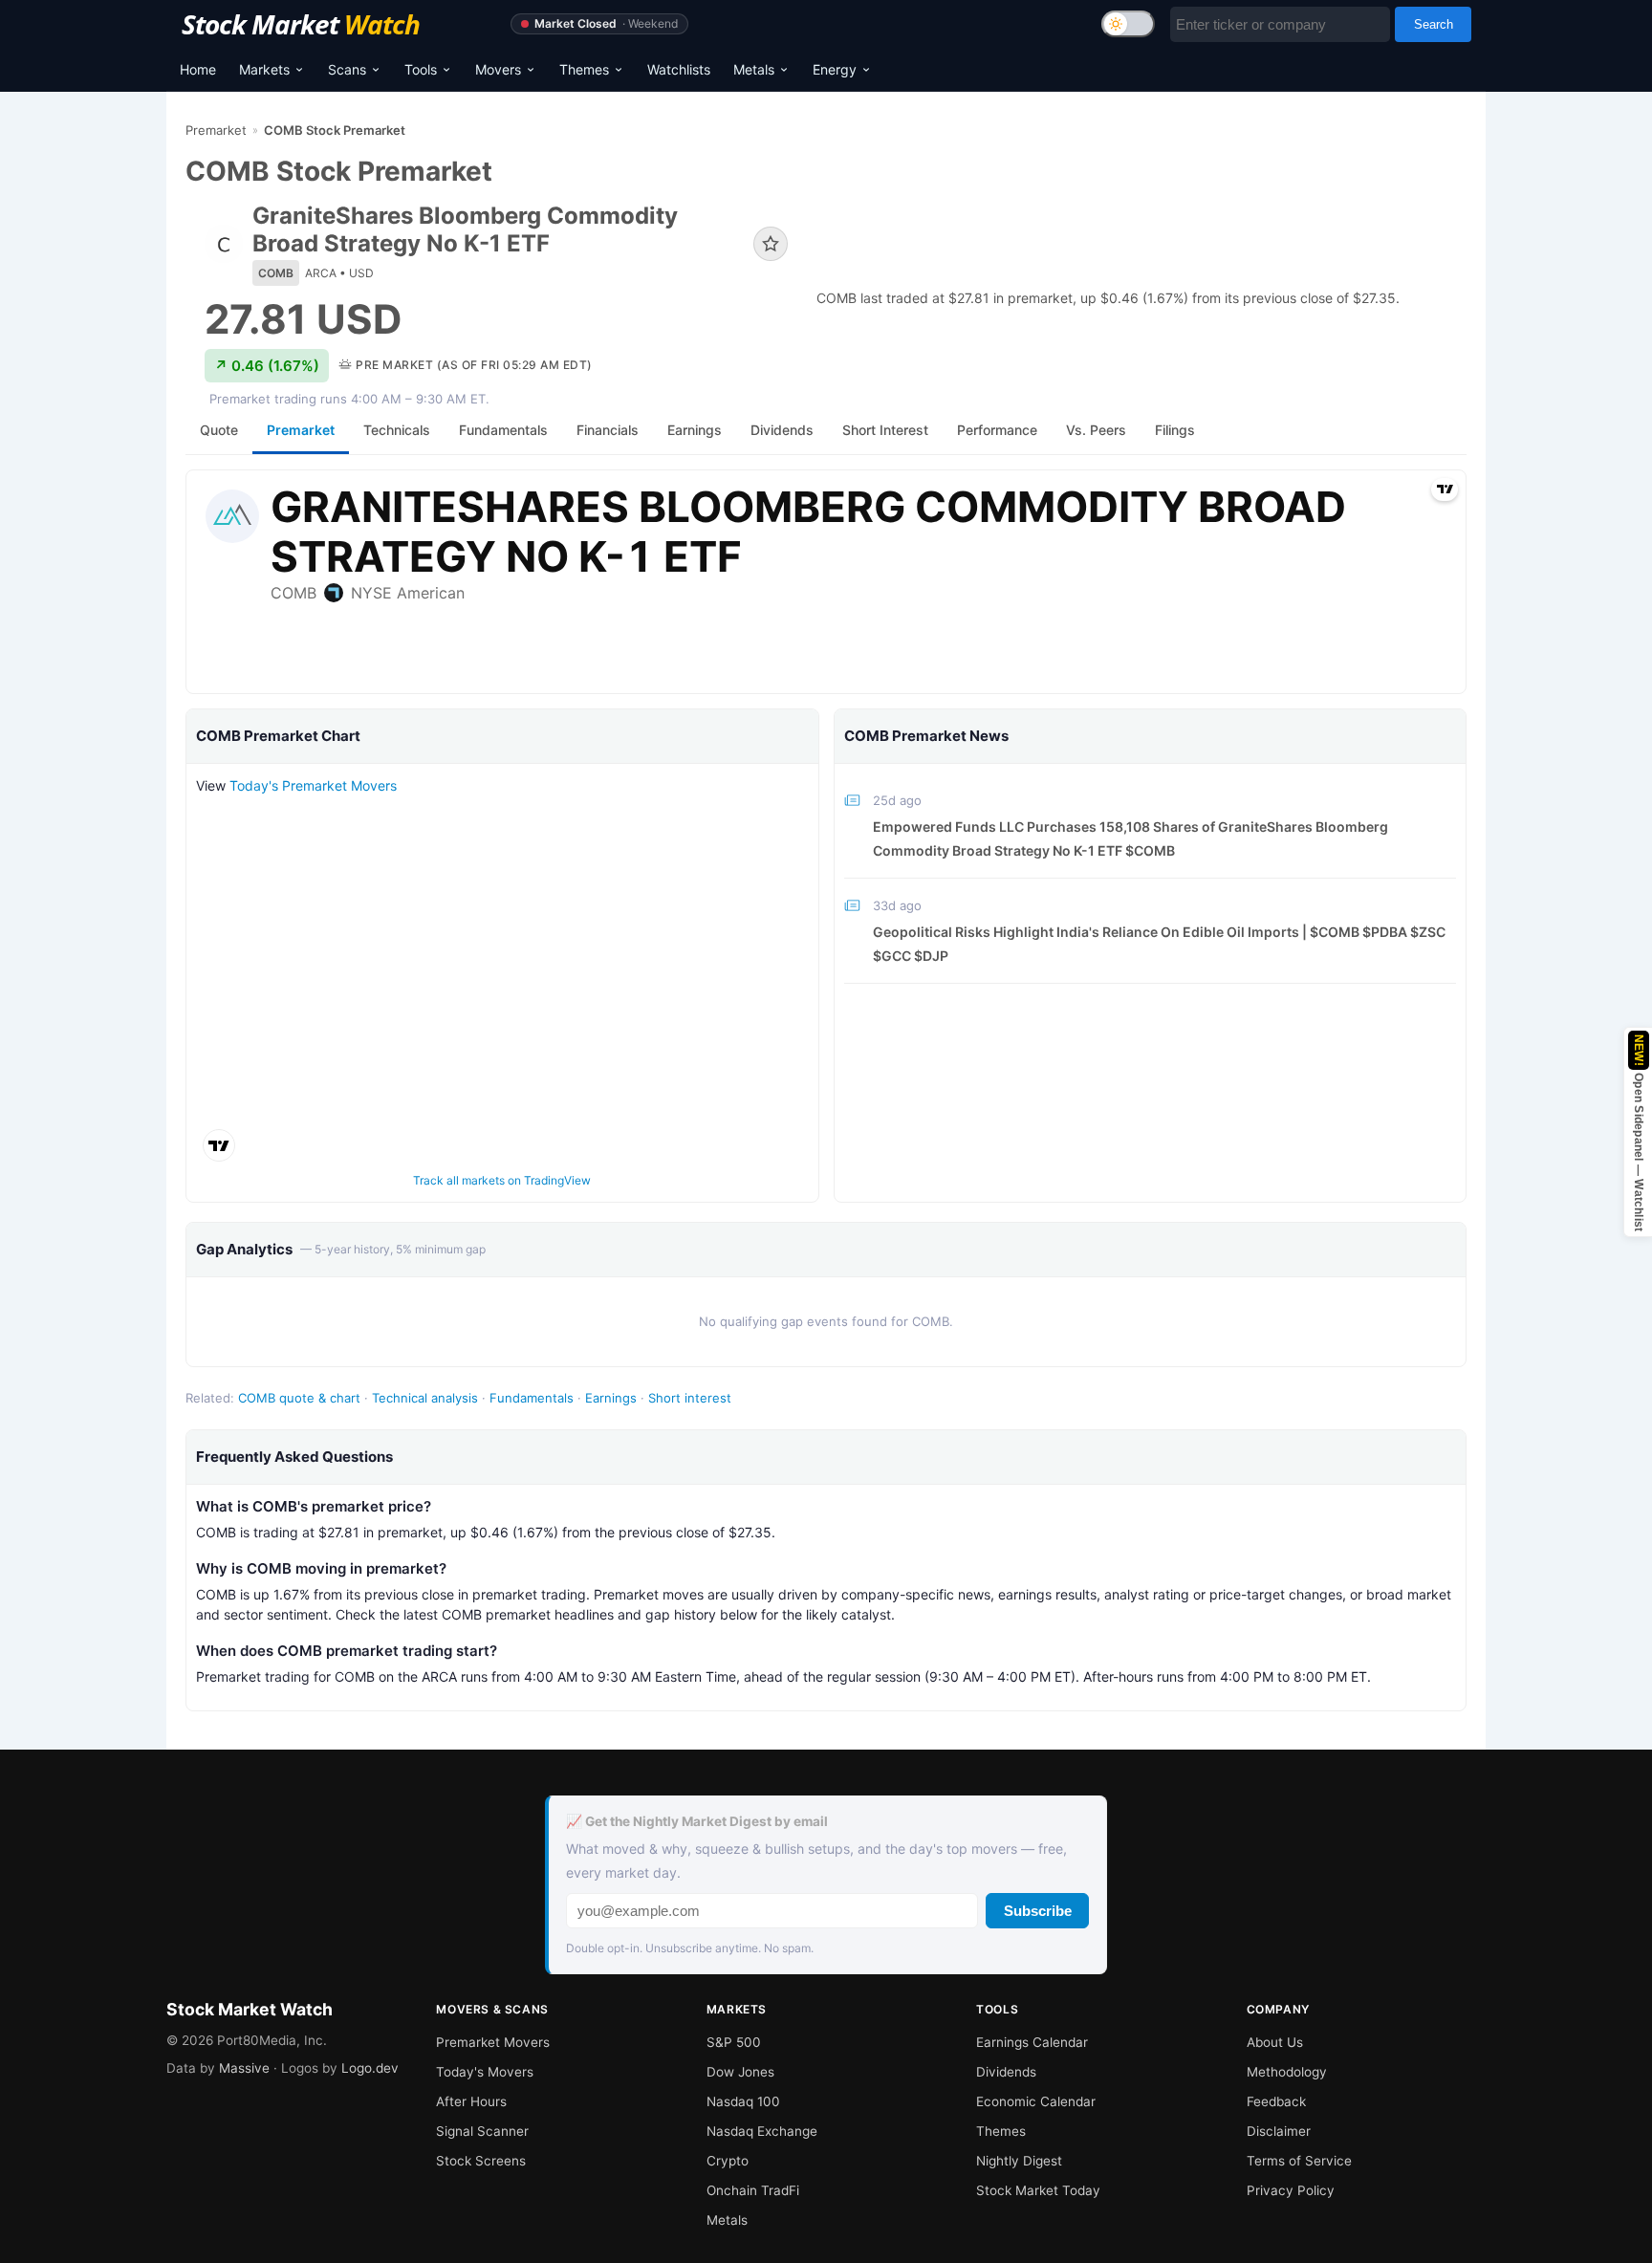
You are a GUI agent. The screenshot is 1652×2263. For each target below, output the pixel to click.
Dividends (1006, 2072)
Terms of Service (1299, 2161)
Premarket (216, 130)
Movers (498, 69)
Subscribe (1038, 1911)
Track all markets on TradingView (502, 1180)
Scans (347, 69)
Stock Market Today (1038, 2190)
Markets (264, 69)
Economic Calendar (1036, 2101)
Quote (219, 430)
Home (198, 69)
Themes (584, 69)
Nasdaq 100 (743, 2101)
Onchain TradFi (753, 2190)
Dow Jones (740, 2072)
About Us (1275, 2042)
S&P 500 (734, 2042)
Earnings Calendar (1032, 2042)
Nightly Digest (1019, 2161)
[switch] (1128, 24)
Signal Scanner (482, 2131)
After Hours (471, 2101)
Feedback (1276, 2101)
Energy (835, 69)
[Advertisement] (1141, 211)
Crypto (728, 2161)
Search (1434, 24)
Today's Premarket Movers (313, 785)
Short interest (690, 1398)
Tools (421, 69)
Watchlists (679, 69)
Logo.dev (370, 2068)
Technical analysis (425, 1398)
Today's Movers (485, 2072)
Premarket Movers (493, 2042)
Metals (754, 69)
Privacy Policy (1291, 2190)
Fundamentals (532, 1398)
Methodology (1287, 2072)
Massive (244, 2068)
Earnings (611, 1398)
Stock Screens (481, 2161)
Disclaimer (1279, 2131)
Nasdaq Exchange (762, 2131)
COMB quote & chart (299, 1398)
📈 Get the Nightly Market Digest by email (697, 1821)
